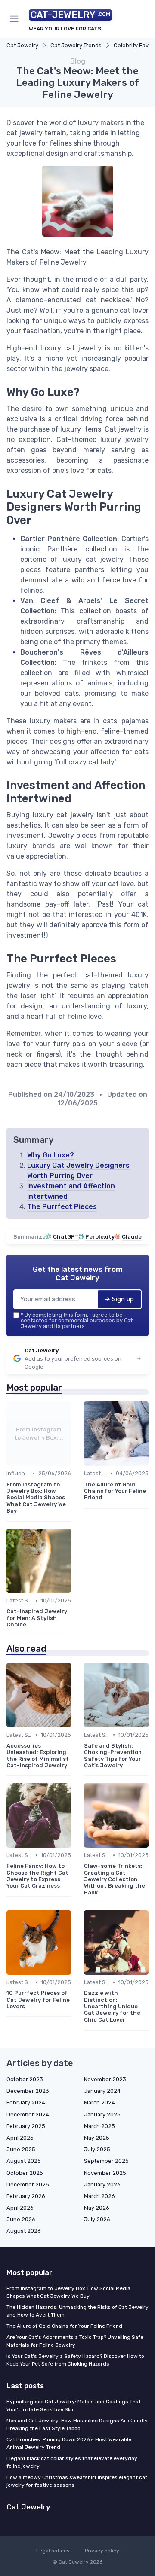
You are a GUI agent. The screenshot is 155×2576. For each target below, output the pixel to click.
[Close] (135, 1257)
